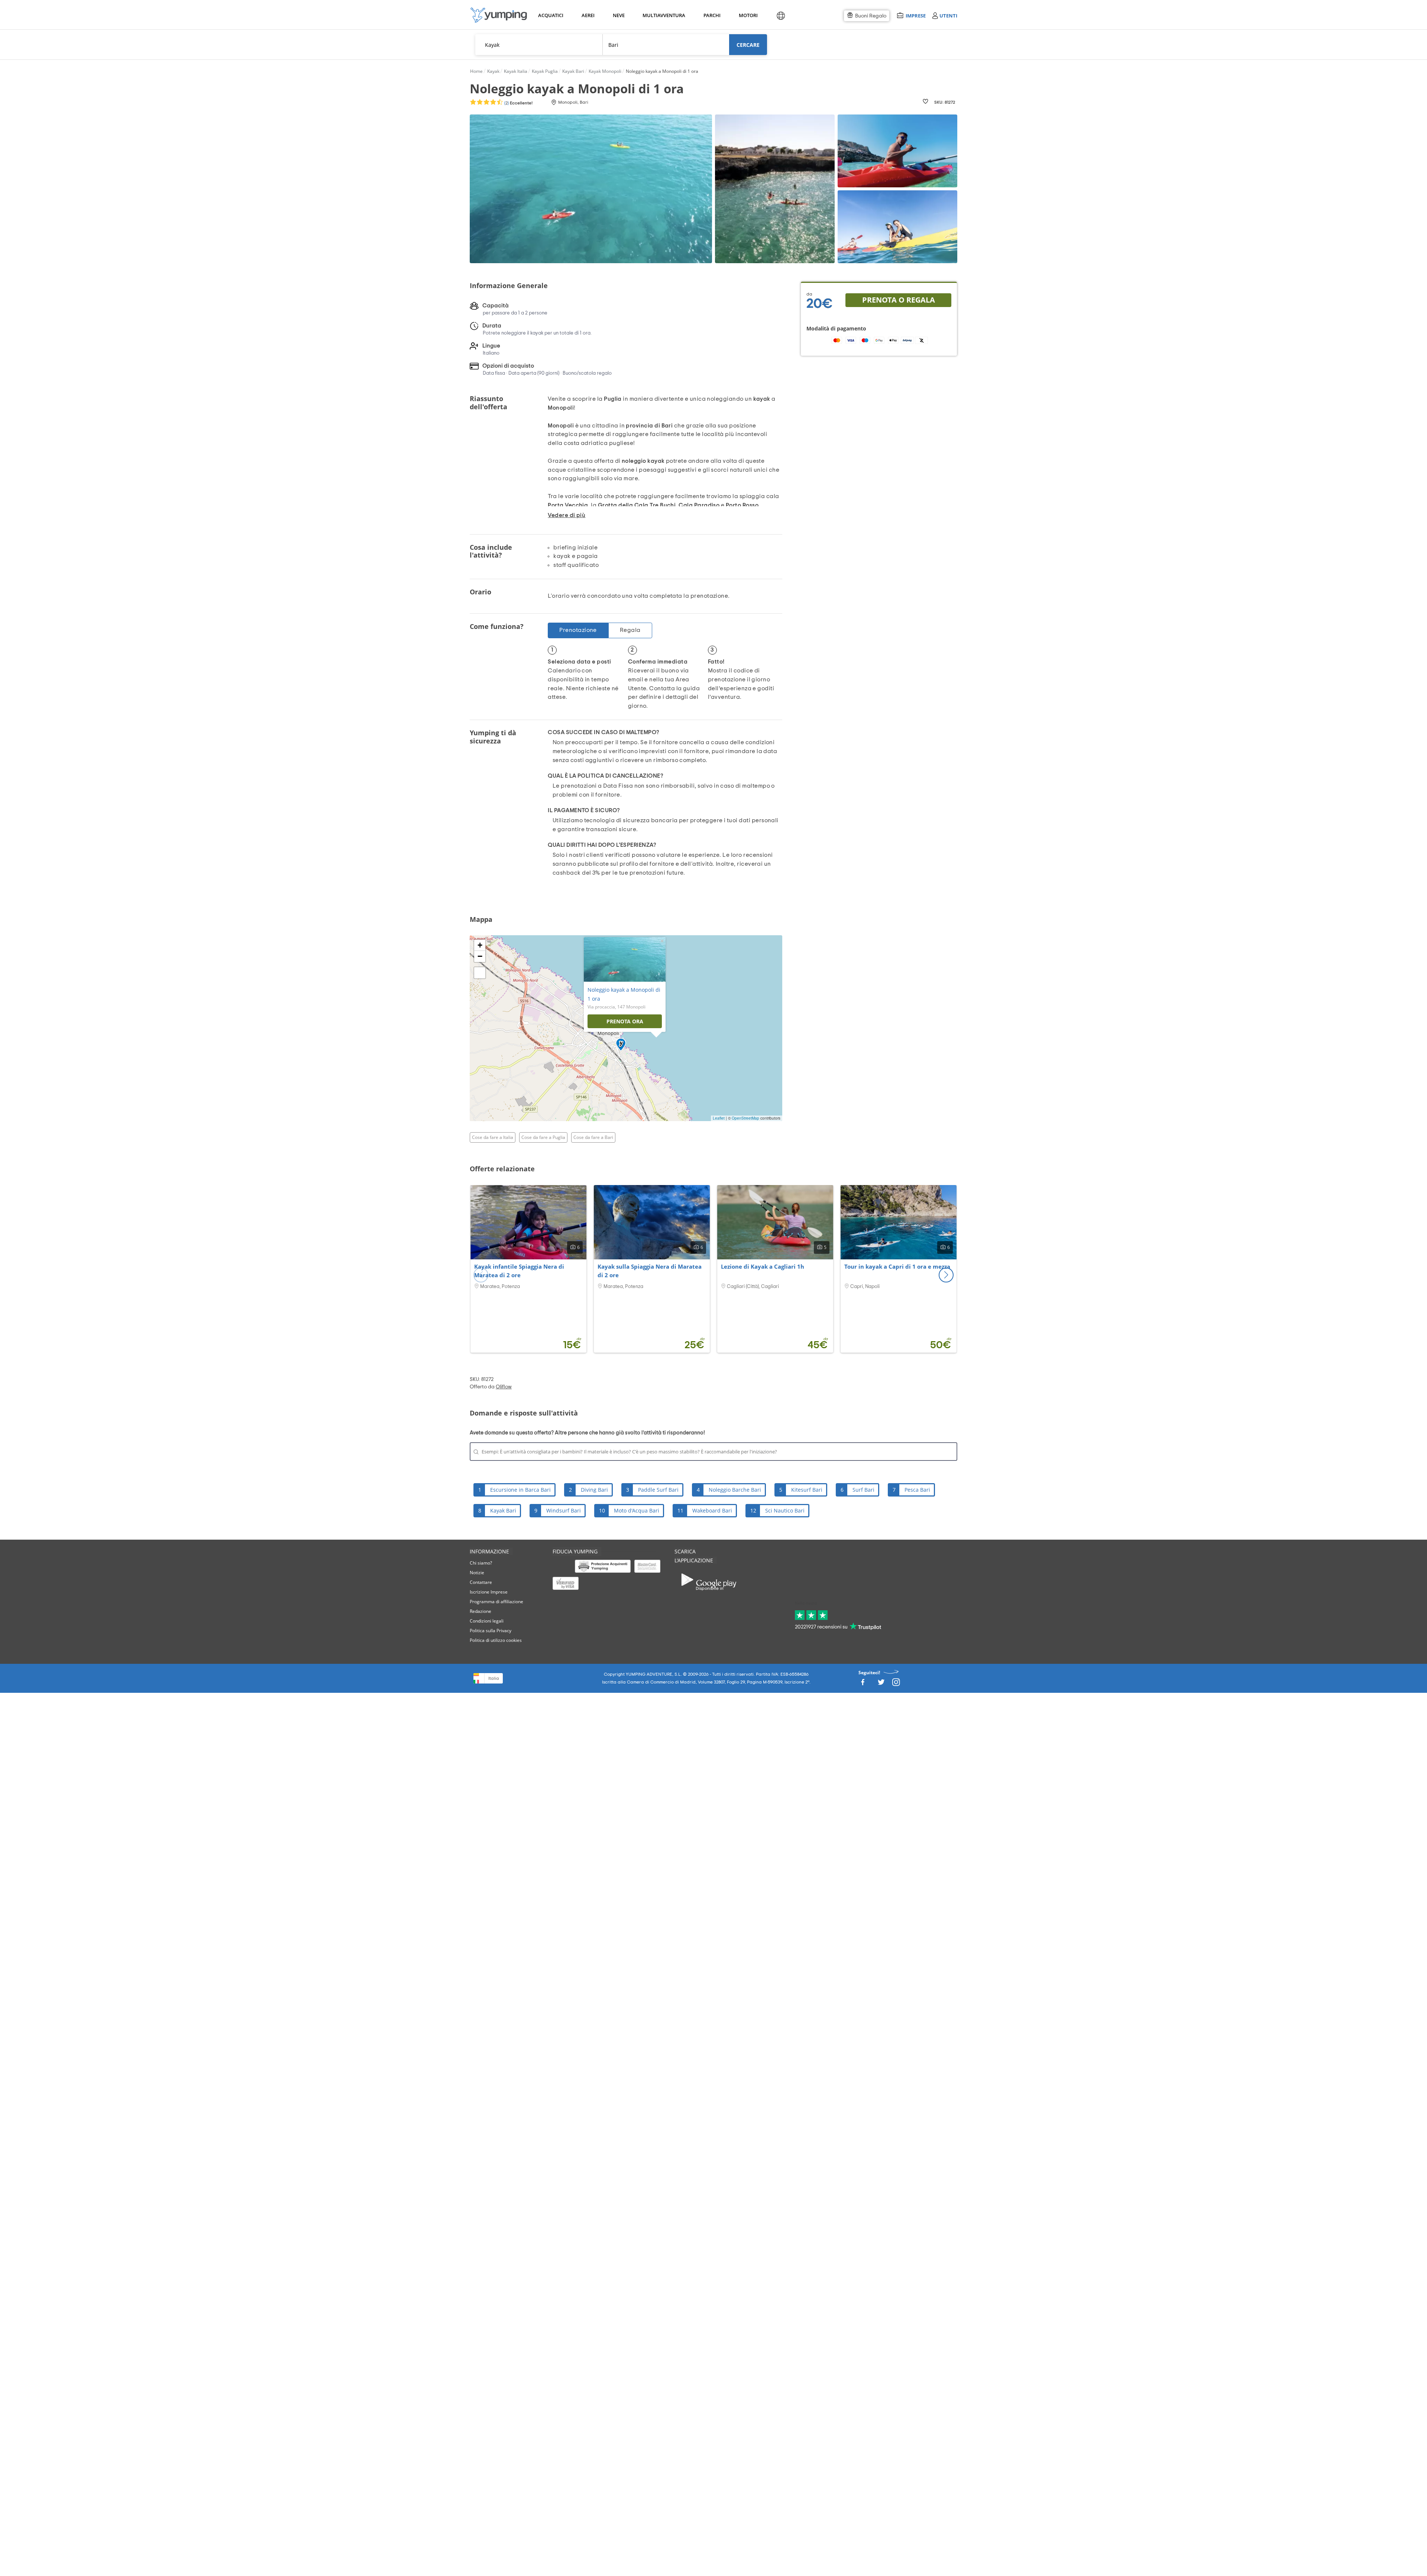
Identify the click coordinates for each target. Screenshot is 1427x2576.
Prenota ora (625, 1021)
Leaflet (719, 1118)
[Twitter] (881, 1684)
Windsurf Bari (564, 1510)
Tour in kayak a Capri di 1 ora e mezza (897, 1266)
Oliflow (504, 1387)
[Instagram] (896, 1684)
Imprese (915, 15)
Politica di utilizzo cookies (496, 1640)
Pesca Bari (917, 1490)
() (518, 103)
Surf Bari (863, 1490)
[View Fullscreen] (480, 973)
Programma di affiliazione (496, 1602)
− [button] (480, 956)
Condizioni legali (487, 1621)
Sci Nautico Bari (785, 1510)
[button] (946, 1275)
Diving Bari (594, 1490)
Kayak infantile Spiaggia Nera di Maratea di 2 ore (519, 1271)
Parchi (712, 15)
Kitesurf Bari (807, 1490)
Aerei (588, 15)
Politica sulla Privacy (491, 1631)
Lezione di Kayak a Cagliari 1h (763, 1266)
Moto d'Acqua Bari (637, 1510)
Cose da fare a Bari (593, 1137)
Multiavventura (662, 15)
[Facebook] (863, 1684)
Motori (748, 15)
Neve (619, 15)
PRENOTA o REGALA (899, 300)
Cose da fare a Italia (493, 1137)
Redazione (480, 1611)
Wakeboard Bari (712, 1510)
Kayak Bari (503, 1510)
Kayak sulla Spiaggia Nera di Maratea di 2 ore (650, 1271)
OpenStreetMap (745, 1118)
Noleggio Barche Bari (735, 1490)
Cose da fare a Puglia (543, 1137)
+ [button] (480, 945)
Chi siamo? (481, 1563)
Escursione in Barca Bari (520, 1490)
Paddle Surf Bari (658, 1490)
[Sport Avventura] (499, 15)
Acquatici (550, 15)
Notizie (477, 1573)
